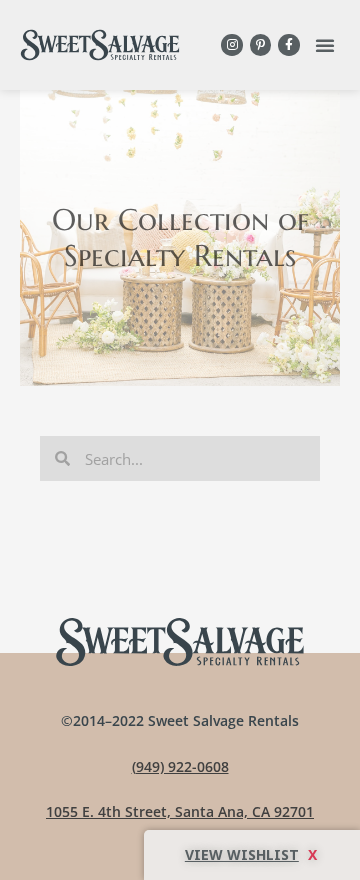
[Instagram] (232, 45)
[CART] (252, 855)
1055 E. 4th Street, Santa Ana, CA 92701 (180, 811)
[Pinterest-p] (261, 45)
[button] (325, 45)
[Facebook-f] (289, 45)
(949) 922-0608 (180, 766)
